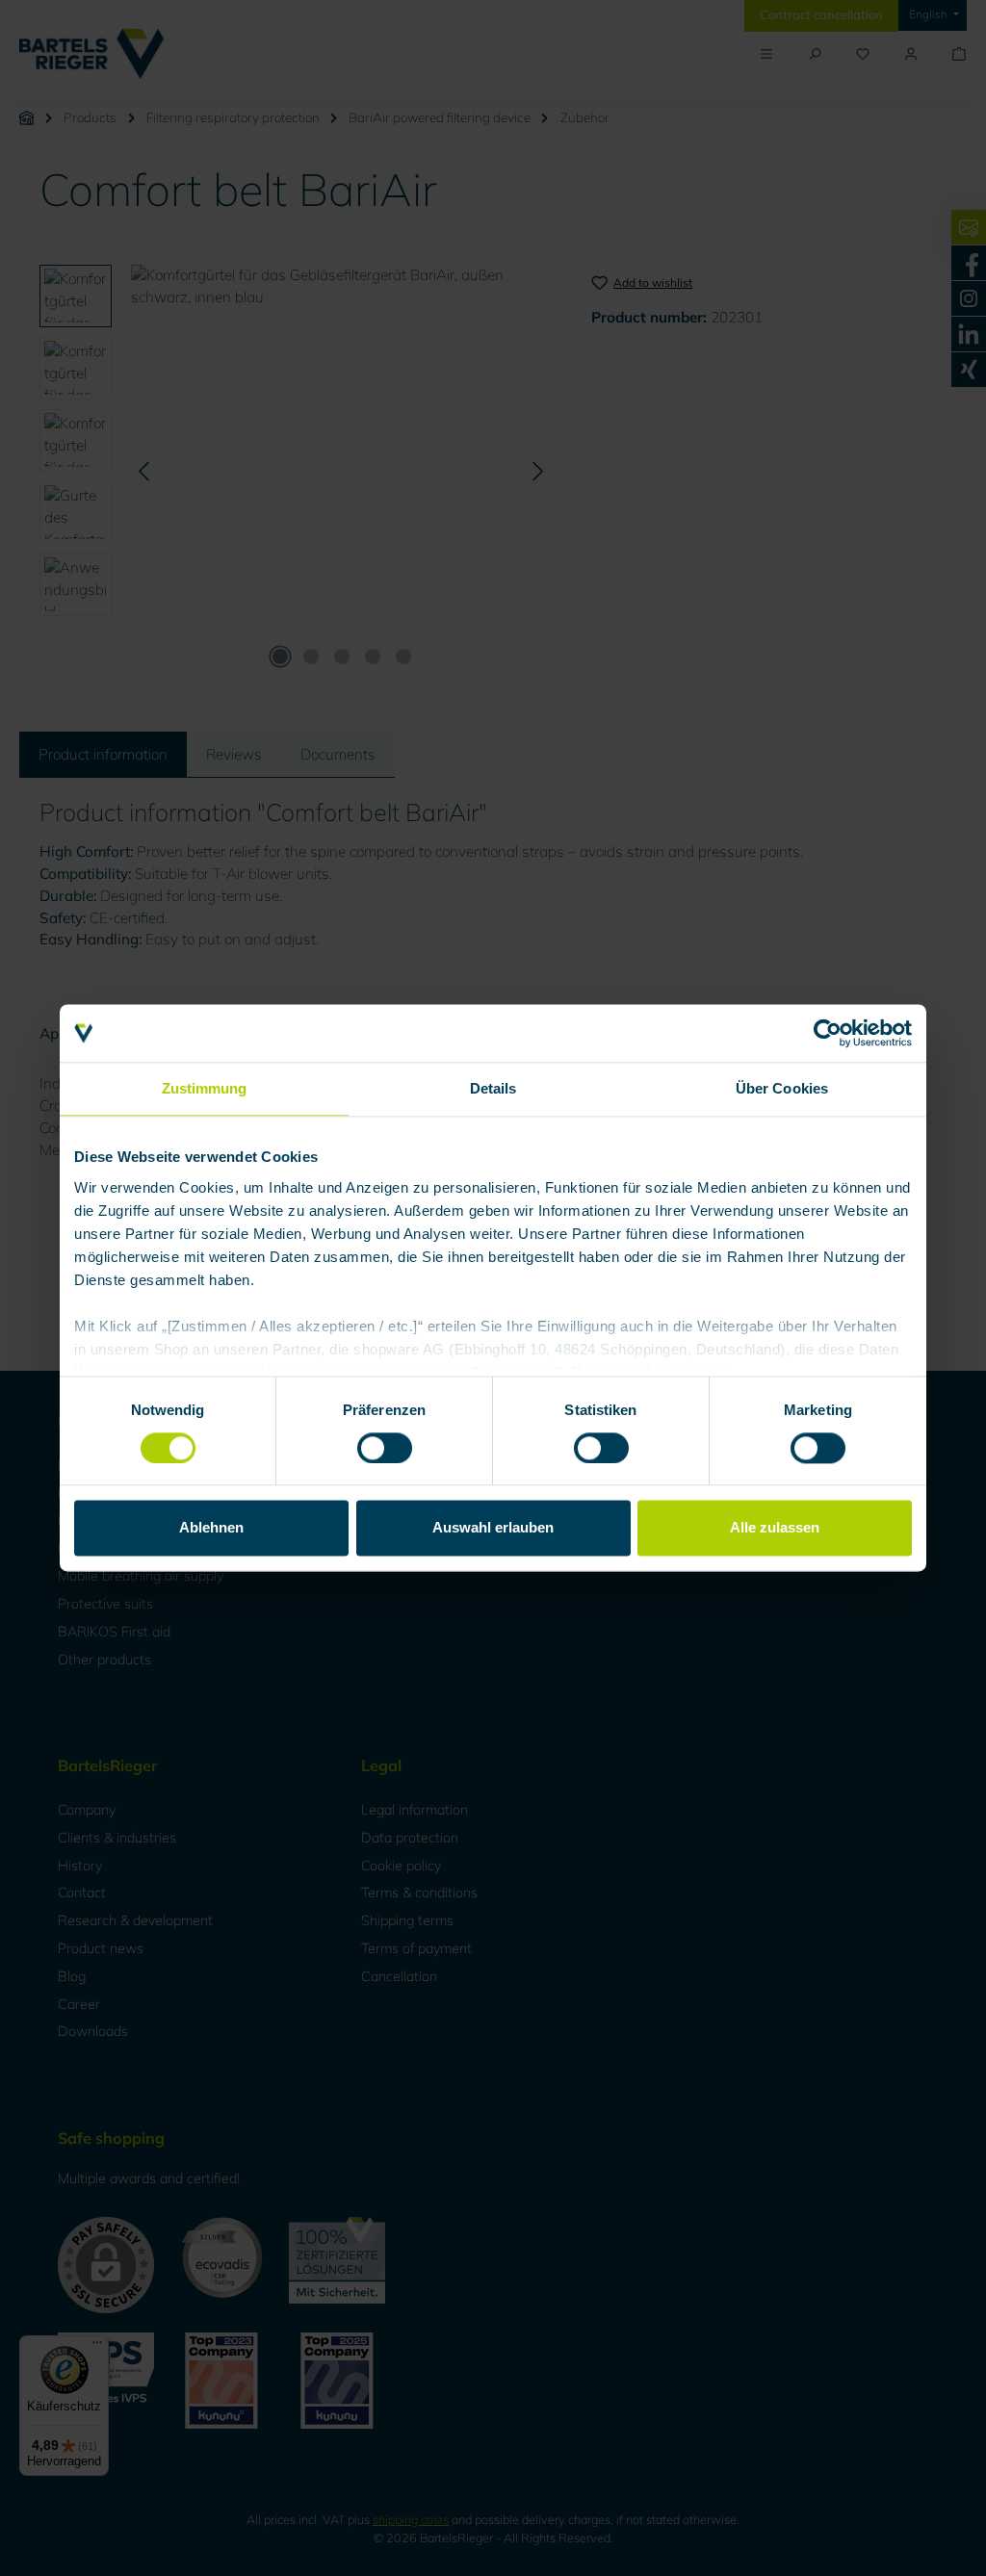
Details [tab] (493, 1088)
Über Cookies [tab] (782, 1088)
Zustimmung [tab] (205, 1088)
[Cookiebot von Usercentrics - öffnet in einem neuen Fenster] (828, 1033)
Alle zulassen (775, 1528)
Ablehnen (211, 1528)
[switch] (385, 1448)
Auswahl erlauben (493, 1528)
